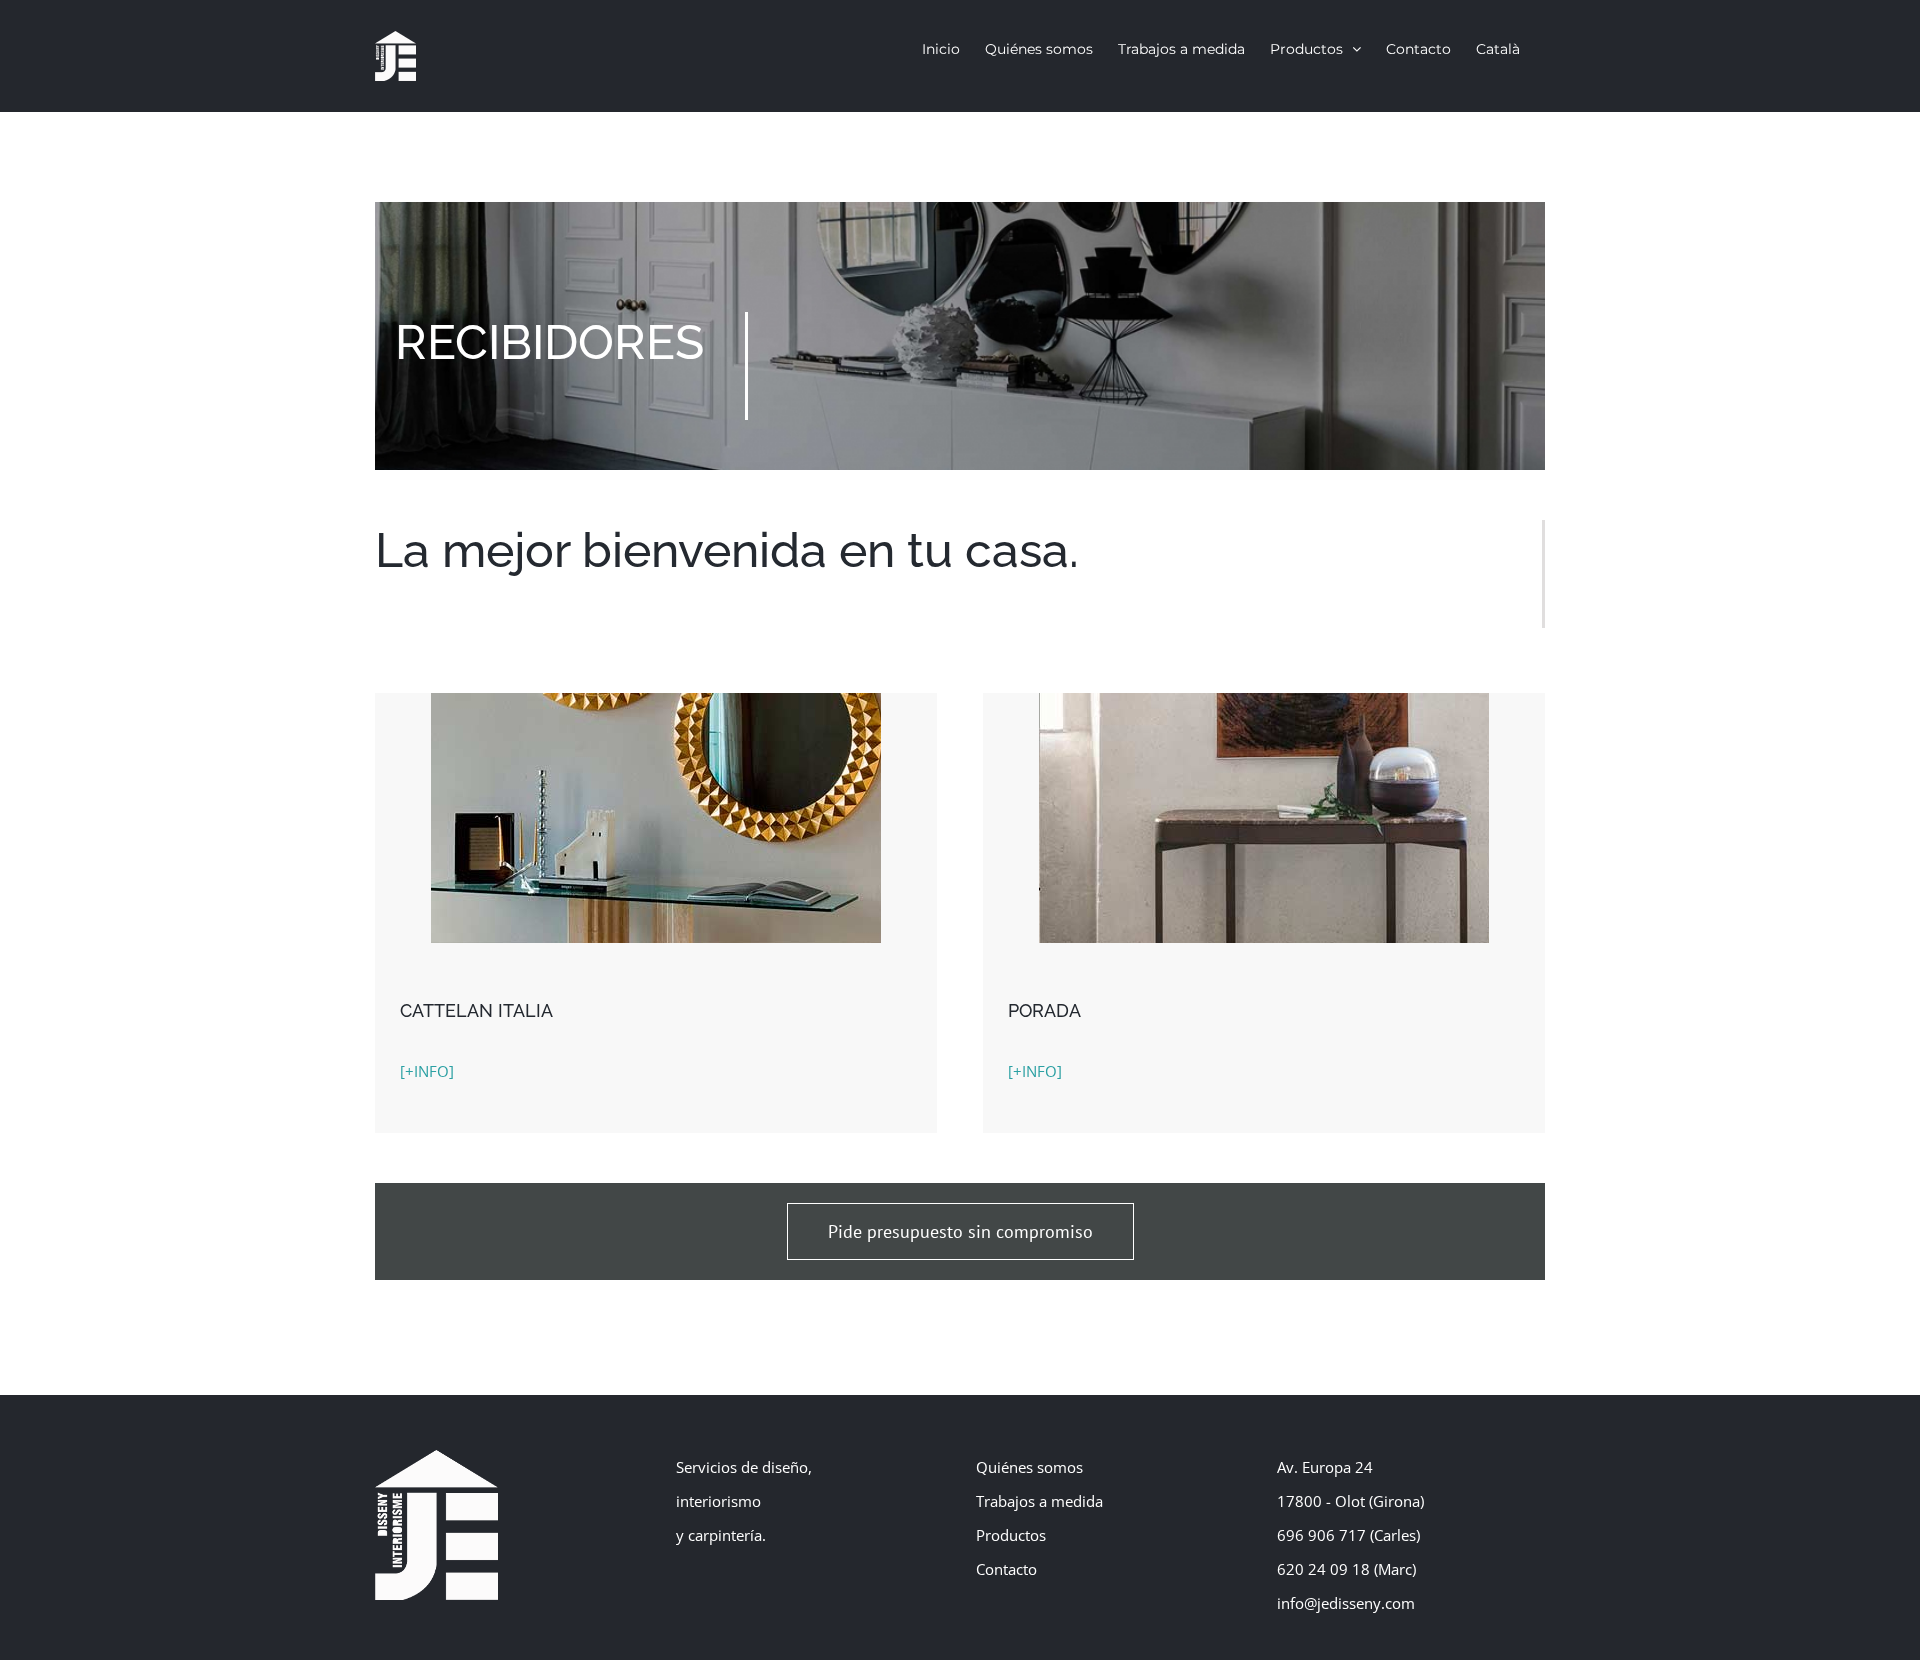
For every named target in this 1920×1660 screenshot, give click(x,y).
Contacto (1006, 1569)
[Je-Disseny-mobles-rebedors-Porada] (1264, 700)
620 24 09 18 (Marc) (1346, 1569)
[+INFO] (427, 1071)
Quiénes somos (1029, 1467)
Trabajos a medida (1039, 1501)
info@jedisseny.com (1346, 1603)
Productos (1011, 1535)
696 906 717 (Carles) (1348, 1535)
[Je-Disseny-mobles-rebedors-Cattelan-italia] (656, 700)
